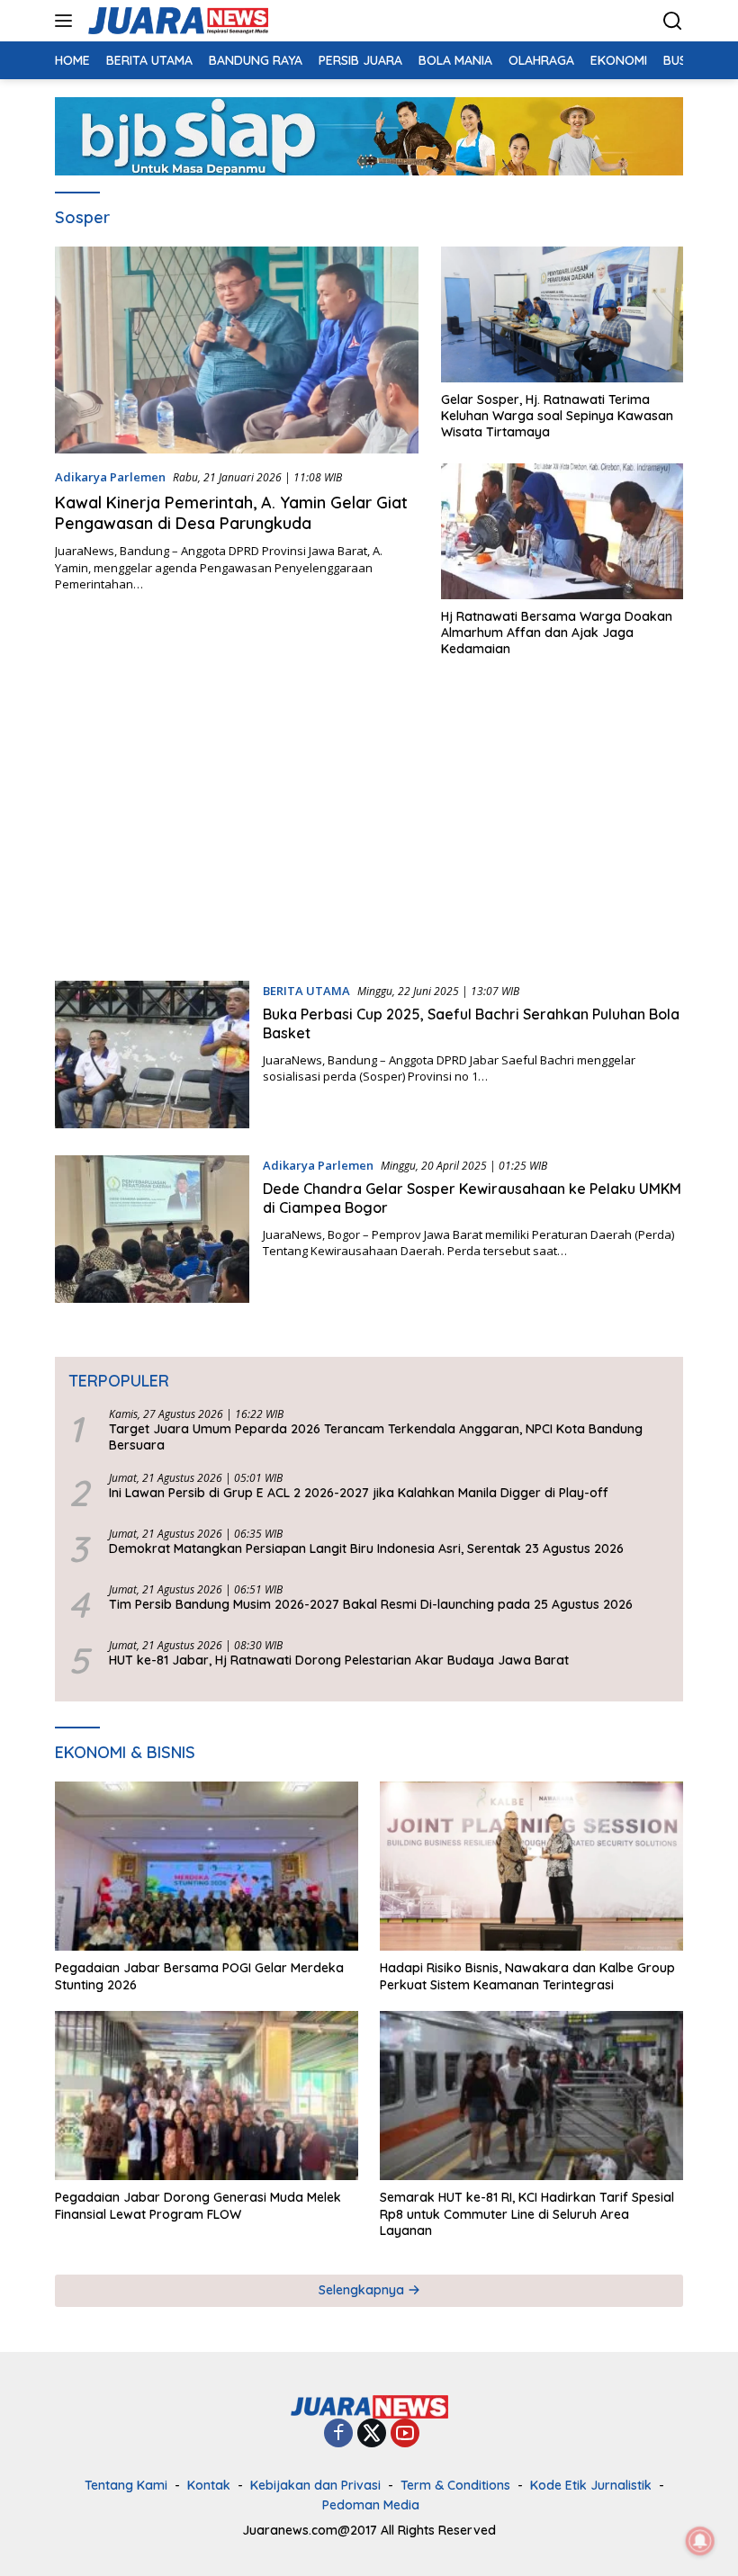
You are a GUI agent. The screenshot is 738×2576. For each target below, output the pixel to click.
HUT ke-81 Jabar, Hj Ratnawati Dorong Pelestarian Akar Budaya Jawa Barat (339, 1660)
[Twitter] (372, 2434)
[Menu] (67, 21)
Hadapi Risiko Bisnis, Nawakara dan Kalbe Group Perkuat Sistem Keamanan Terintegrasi (527, 1976)
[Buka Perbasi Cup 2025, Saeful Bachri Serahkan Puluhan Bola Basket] (152, 1055)
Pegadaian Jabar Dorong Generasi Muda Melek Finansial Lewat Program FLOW (198, 2205)
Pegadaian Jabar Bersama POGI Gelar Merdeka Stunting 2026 (199, 1976)
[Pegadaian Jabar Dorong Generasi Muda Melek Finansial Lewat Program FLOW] (207, 2096)
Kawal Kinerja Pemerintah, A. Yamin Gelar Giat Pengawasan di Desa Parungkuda (231, 513)
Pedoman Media (371, 2505)
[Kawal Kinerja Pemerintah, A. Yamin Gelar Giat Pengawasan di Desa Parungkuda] (237, 350)
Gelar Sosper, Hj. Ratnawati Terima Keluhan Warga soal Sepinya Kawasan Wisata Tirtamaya (557, 416)
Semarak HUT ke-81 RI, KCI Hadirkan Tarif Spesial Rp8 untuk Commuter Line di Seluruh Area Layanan (527, 2213)
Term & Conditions (455, 2485)
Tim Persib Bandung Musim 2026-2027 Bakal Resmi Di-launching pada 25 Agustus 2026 (371, 1604)
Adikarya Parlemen (110, 477)
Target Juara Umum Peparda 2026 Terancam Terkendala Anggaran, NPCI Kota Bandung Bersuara (376, 1437)
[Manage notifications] (700, 2541)
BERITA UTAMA (306, 991)
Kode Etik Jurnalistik (591, 2485)
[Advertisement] (369, 828)
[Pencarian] (673, 21)
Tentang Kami (126, 2485)
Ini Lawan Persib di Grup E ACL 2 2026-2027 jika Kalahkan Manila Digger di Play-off (359, 1493)
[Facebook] (338, 2434)
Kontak (209, 2485)
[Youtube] (405, 2434)
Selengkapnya (363, 2290)
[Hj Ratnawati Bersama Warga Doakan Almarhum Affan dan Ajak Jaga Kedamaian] (562, 531)
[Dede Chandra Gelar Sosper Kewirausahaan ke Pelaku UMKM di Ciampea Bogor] (152, 1229)
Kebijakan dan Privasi (315, 2485)
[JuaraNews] (176, 21)
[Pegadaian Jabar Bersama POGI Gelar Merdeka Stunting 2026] (207, 1867)
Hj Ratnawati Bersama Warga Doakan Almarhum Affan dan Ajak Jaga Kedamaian (557, 633)
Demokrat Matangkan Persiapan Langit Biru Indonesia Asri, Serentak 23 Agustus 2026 (366, 1548)
